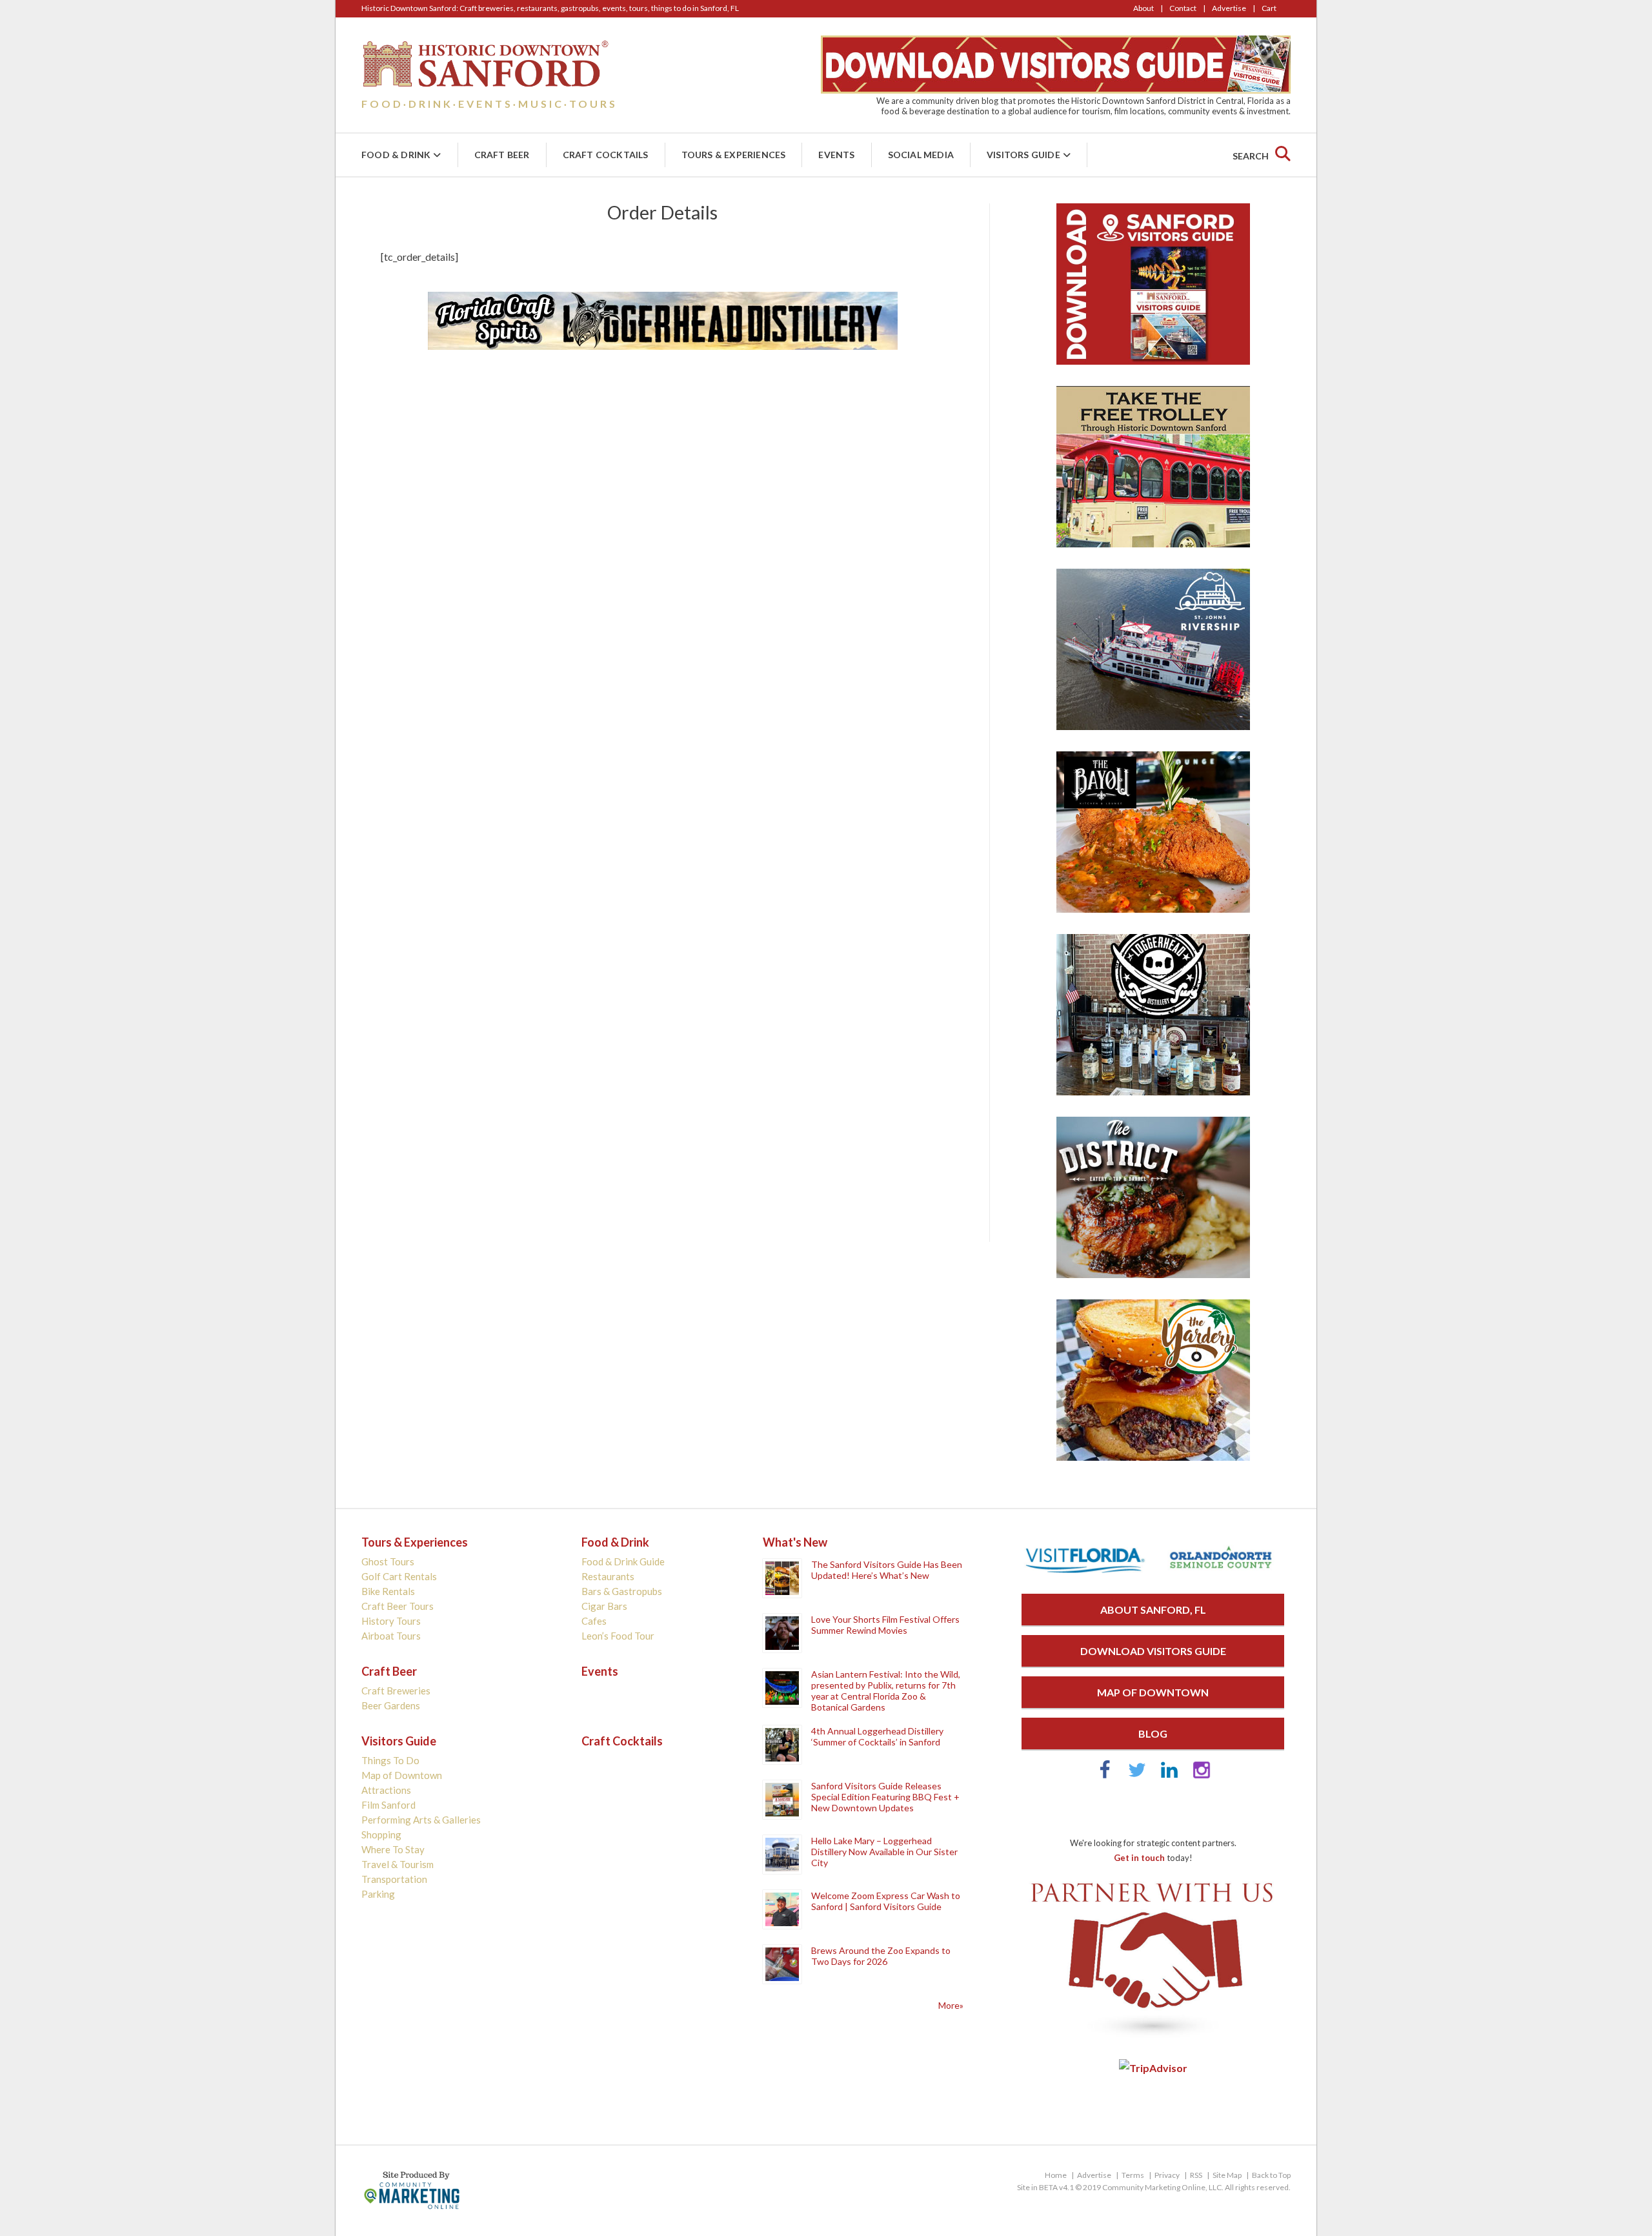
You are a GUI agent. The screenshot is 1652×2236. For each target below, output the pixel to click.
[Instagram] (1202, 1775)
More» (951, 2005)
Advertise (1229, 8)
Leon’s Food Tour (618, 1636)
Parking (378, 1894)
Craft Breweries (396, 1691)
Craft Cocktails (606, 155)
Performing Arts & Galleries (421, 1820)
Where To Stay (393, 1849)
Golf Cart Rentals (399, 1576)
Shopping (381, 1835)
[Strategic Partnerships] (1153, 2038)
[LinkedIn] (1169, 1775)
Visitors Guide (1023, 155)
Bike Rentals (388, 1591)
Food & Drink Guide (623, 1561)
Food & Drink (396, 155)
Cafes (594, 1621)
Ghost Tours (388, 1561)
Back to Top (1271, 2175)
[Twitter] (1137, 1775)
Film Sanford (388, 1805)
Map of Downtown (402, 1775)
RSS (1196, 2175)
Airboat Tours (391, 1636)
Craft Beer (502, 155)
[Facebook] (1105, 1775)
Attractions (386, 1790)
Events (836, 155)
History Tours (391, 1621)
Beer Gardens (391, 1705)
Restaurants (608, 1576)
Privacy (1167, 2175)
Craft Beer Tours (398, 1606)
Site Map (1227, 2175)
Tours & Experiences (734, 155)
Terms (1133, 2175)
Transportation (394, 1879)
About (1143, 8)
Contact (1183, 8)
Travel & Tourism (398, 1864)
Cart (1269, 8)
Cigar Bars (604, 1606)
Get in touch (1139, 1858)
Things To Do (390, 1760)
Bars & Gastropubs (622, 1591)
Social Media (921, 155)
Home (1056, 2175)
